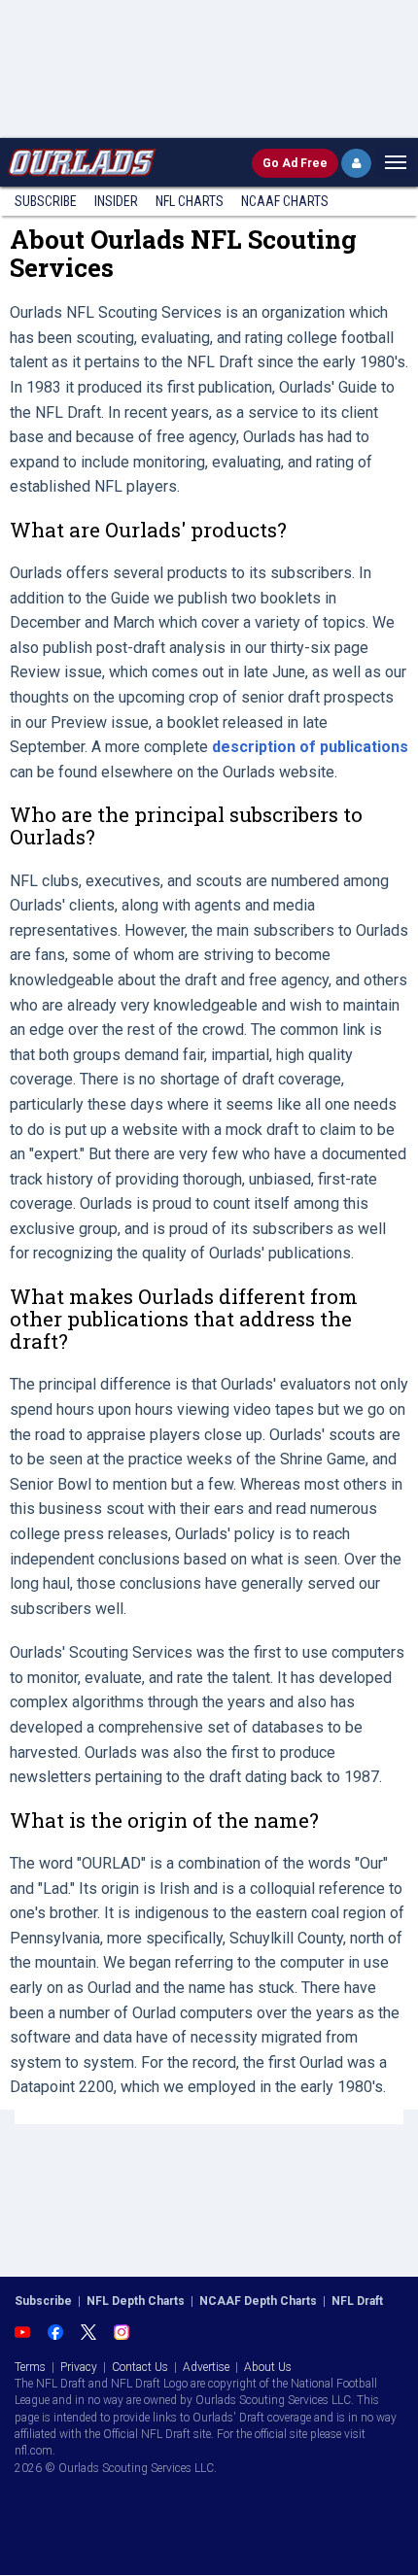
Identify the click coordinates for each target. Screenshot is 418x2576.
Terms (30, 2367)
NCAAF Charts (285, 201)
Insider (116, 201)
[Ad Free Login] (356, 163)
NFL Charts (190, 201)
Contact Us (140, 2367)
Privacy (79, 2367)
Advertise (206, 2367)
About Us (268, 2367)
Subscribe (46, 201)
